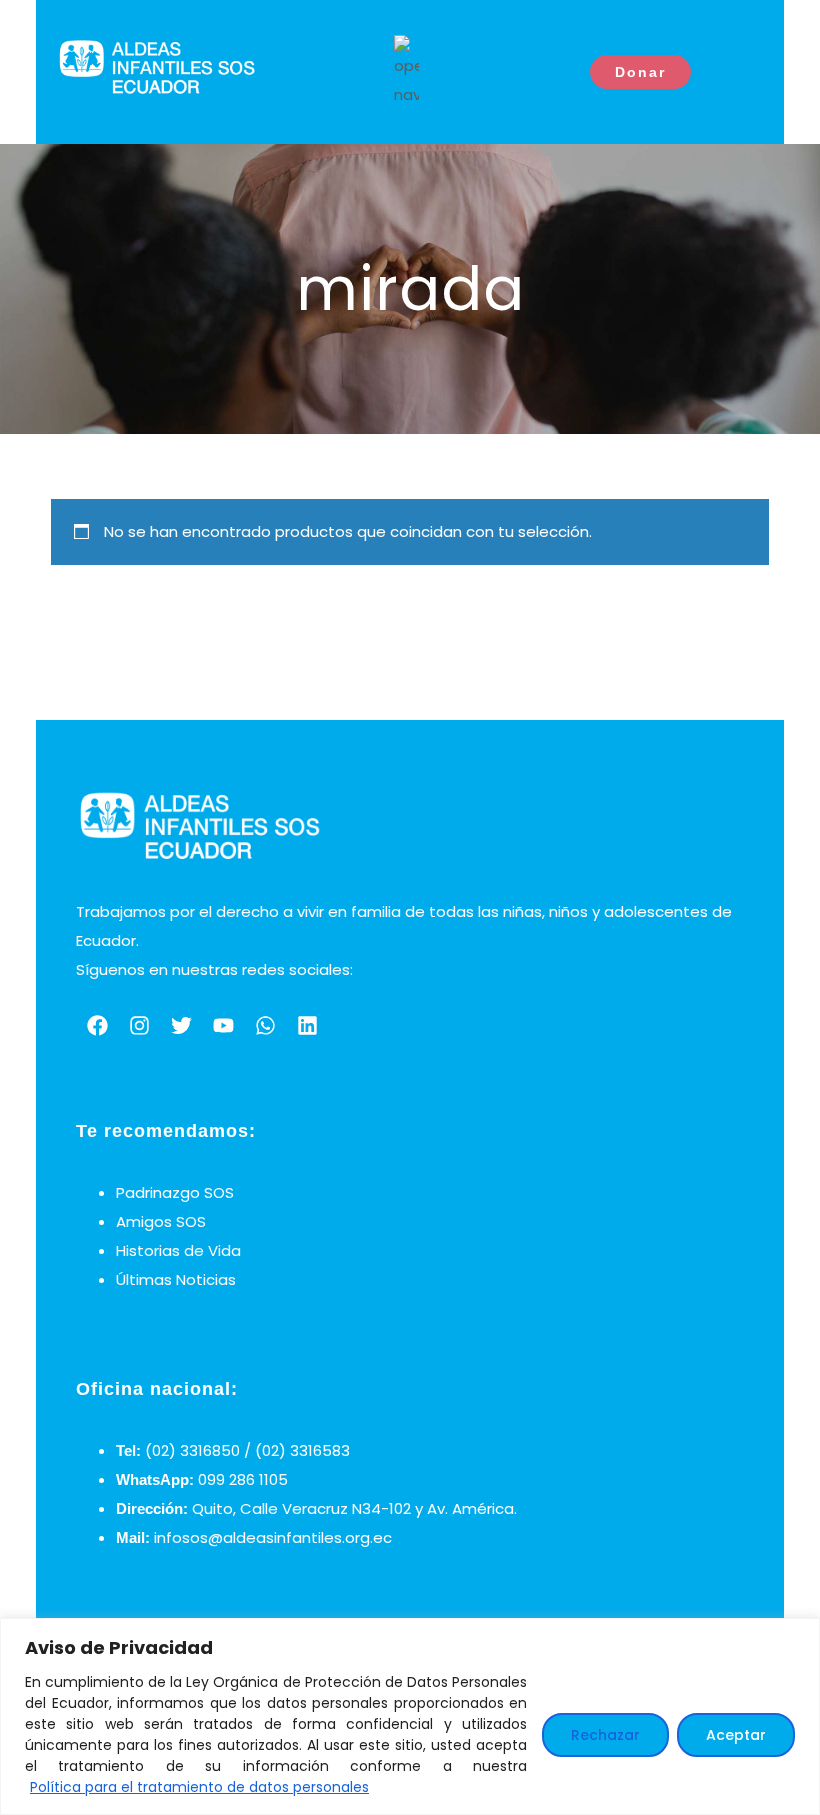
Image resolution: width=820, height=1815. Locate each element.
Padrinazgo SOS (175, 1192)
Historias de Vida (178, 1250)
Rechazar (605, 1735)
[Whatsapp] (265, 1025)
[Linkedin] (307, 1025)
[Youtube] (223, 1025)
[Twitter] (181, 1025)
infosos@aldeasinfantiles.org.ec (273, 1537)
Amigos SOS (161, 1221)
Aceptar (736, 1735)
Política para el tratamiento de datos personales (199, 1787)
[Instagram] (139, 1025)
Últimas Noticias (176, 1279)
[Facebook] (97, 1025)
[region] (410, 1716)
